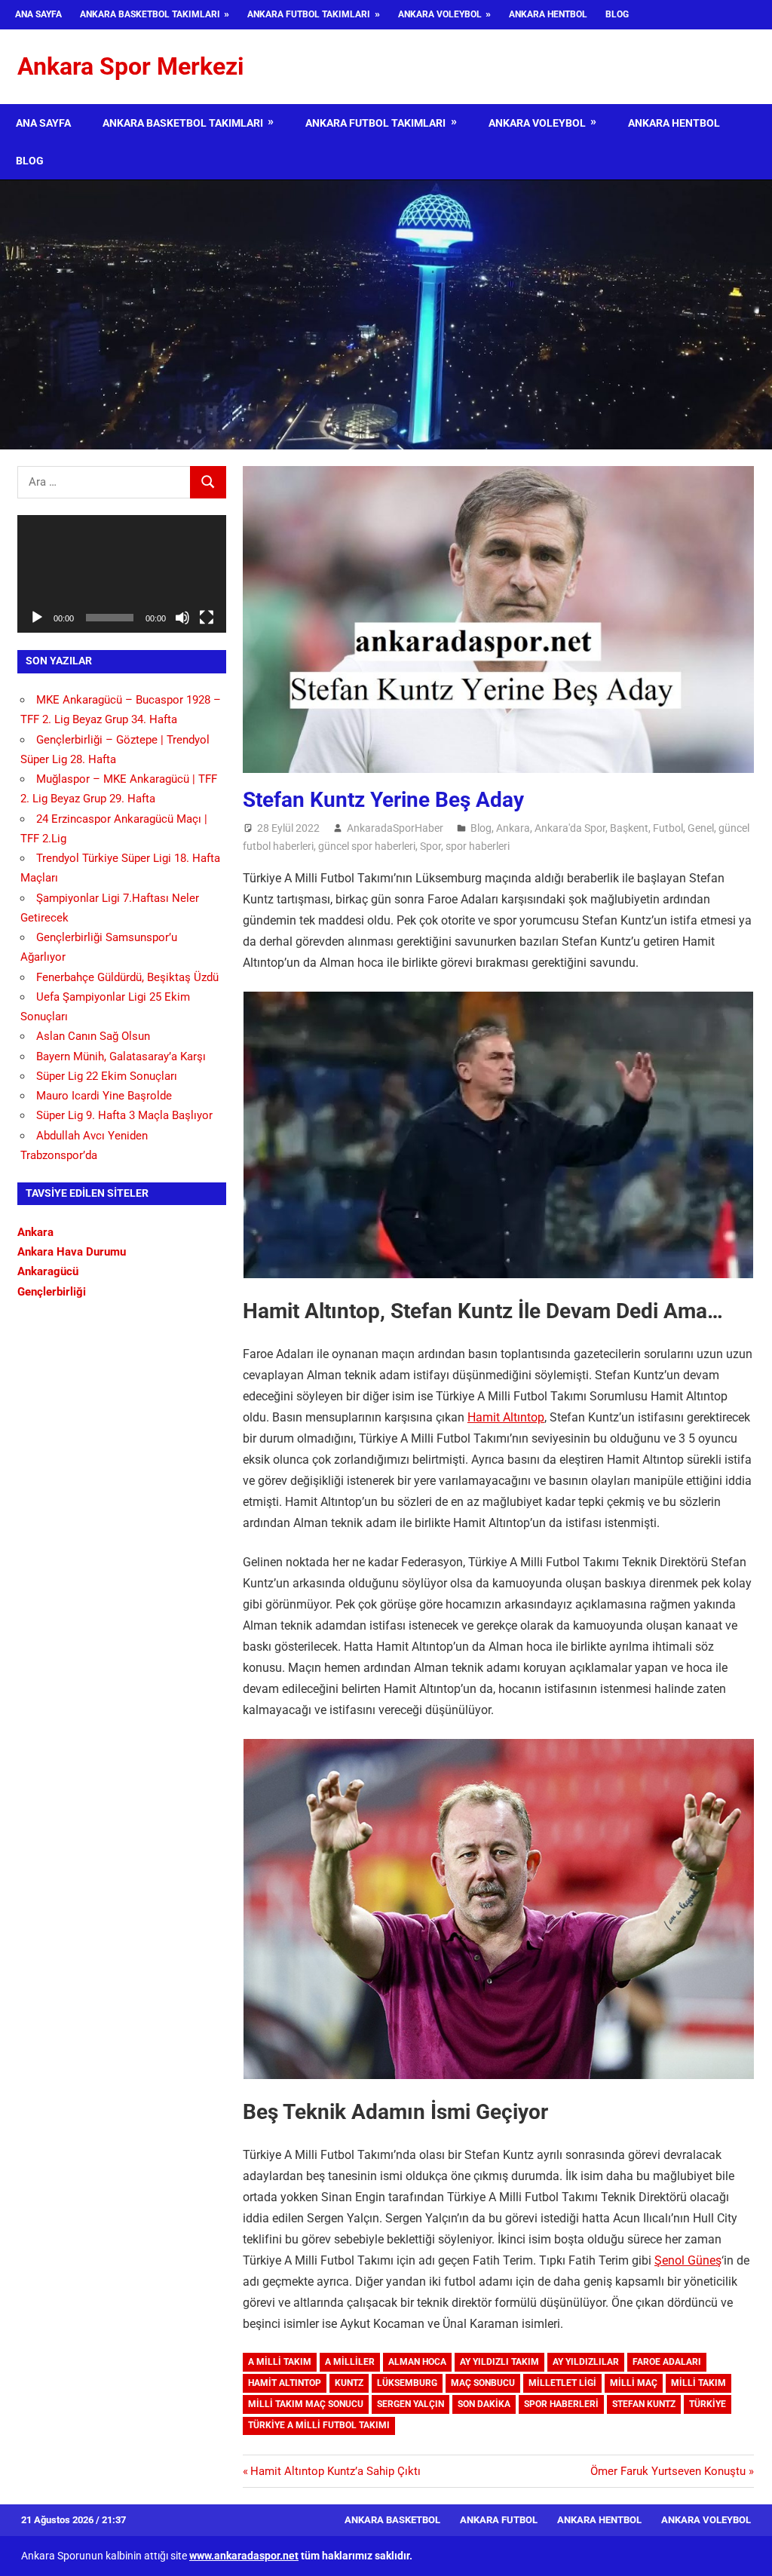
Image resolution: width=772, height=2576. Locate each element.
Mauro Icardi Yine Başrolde (104, 1096)
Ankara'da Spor (570, 828)
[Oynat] (37, 618)
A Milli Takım (280, 2362)
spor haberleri (478, 846)
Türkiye (708, 2404)
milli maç (634, 2383)
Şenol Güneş (688, 2260)
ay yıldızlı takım (499, 2362)
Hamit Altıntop (506, 1417)
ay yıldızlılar (586, 2362)
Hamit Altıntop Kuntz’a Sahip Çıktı (335, 2471)
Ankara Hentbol (548, 14)
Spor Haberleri (561, 2404)
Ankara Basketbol (392, 2520)
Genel (701, 828)
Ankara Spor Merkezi (130, 66)
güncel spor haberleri (367, 846)
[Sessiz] (182, 618)
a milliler (350, 2362)
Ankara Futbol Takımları (309, 14)
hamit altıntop (285, 2383)
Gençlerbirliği (52, 1292)
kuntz (349, 2383)
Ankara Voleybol (440, 14)
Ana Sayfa (38, 14)
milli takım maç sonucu (306, 2404)
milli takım (698, 2383)
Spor (430, 846)
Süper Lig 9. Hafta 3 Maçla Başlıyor (124, 1115)
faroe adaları (667, 2362)
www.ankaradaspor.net (244, 2556)
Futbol (668, 828)
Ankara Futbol (499, 2520)
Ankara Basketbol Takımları (150, 14)
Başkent (629, 828)
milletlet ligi (562, 2383)
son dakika (484, 2404)
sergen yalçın (411, 2404)
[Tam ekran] (207, 618)
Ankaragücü (48, 1271)
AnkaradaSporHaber (395, 828)
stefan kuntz (644, 2404)
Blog (617, 14)
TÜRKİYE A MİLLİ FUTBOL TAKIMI (319, 2425)
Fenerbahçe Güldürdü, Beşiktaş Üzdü (127, 977)
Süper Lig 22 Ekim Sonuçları (107, 1076)
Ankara (513, 828)
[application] (122, 574)
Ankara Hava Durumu (72, 1252)
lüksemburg (407, 2383)
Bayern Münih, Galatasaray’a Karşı (121, 1056)
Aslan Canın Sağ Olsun (93, 1036)
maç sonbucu (483, 2383)
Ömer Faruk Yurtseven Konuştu (668, 2471)
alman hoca (417, 2362)
